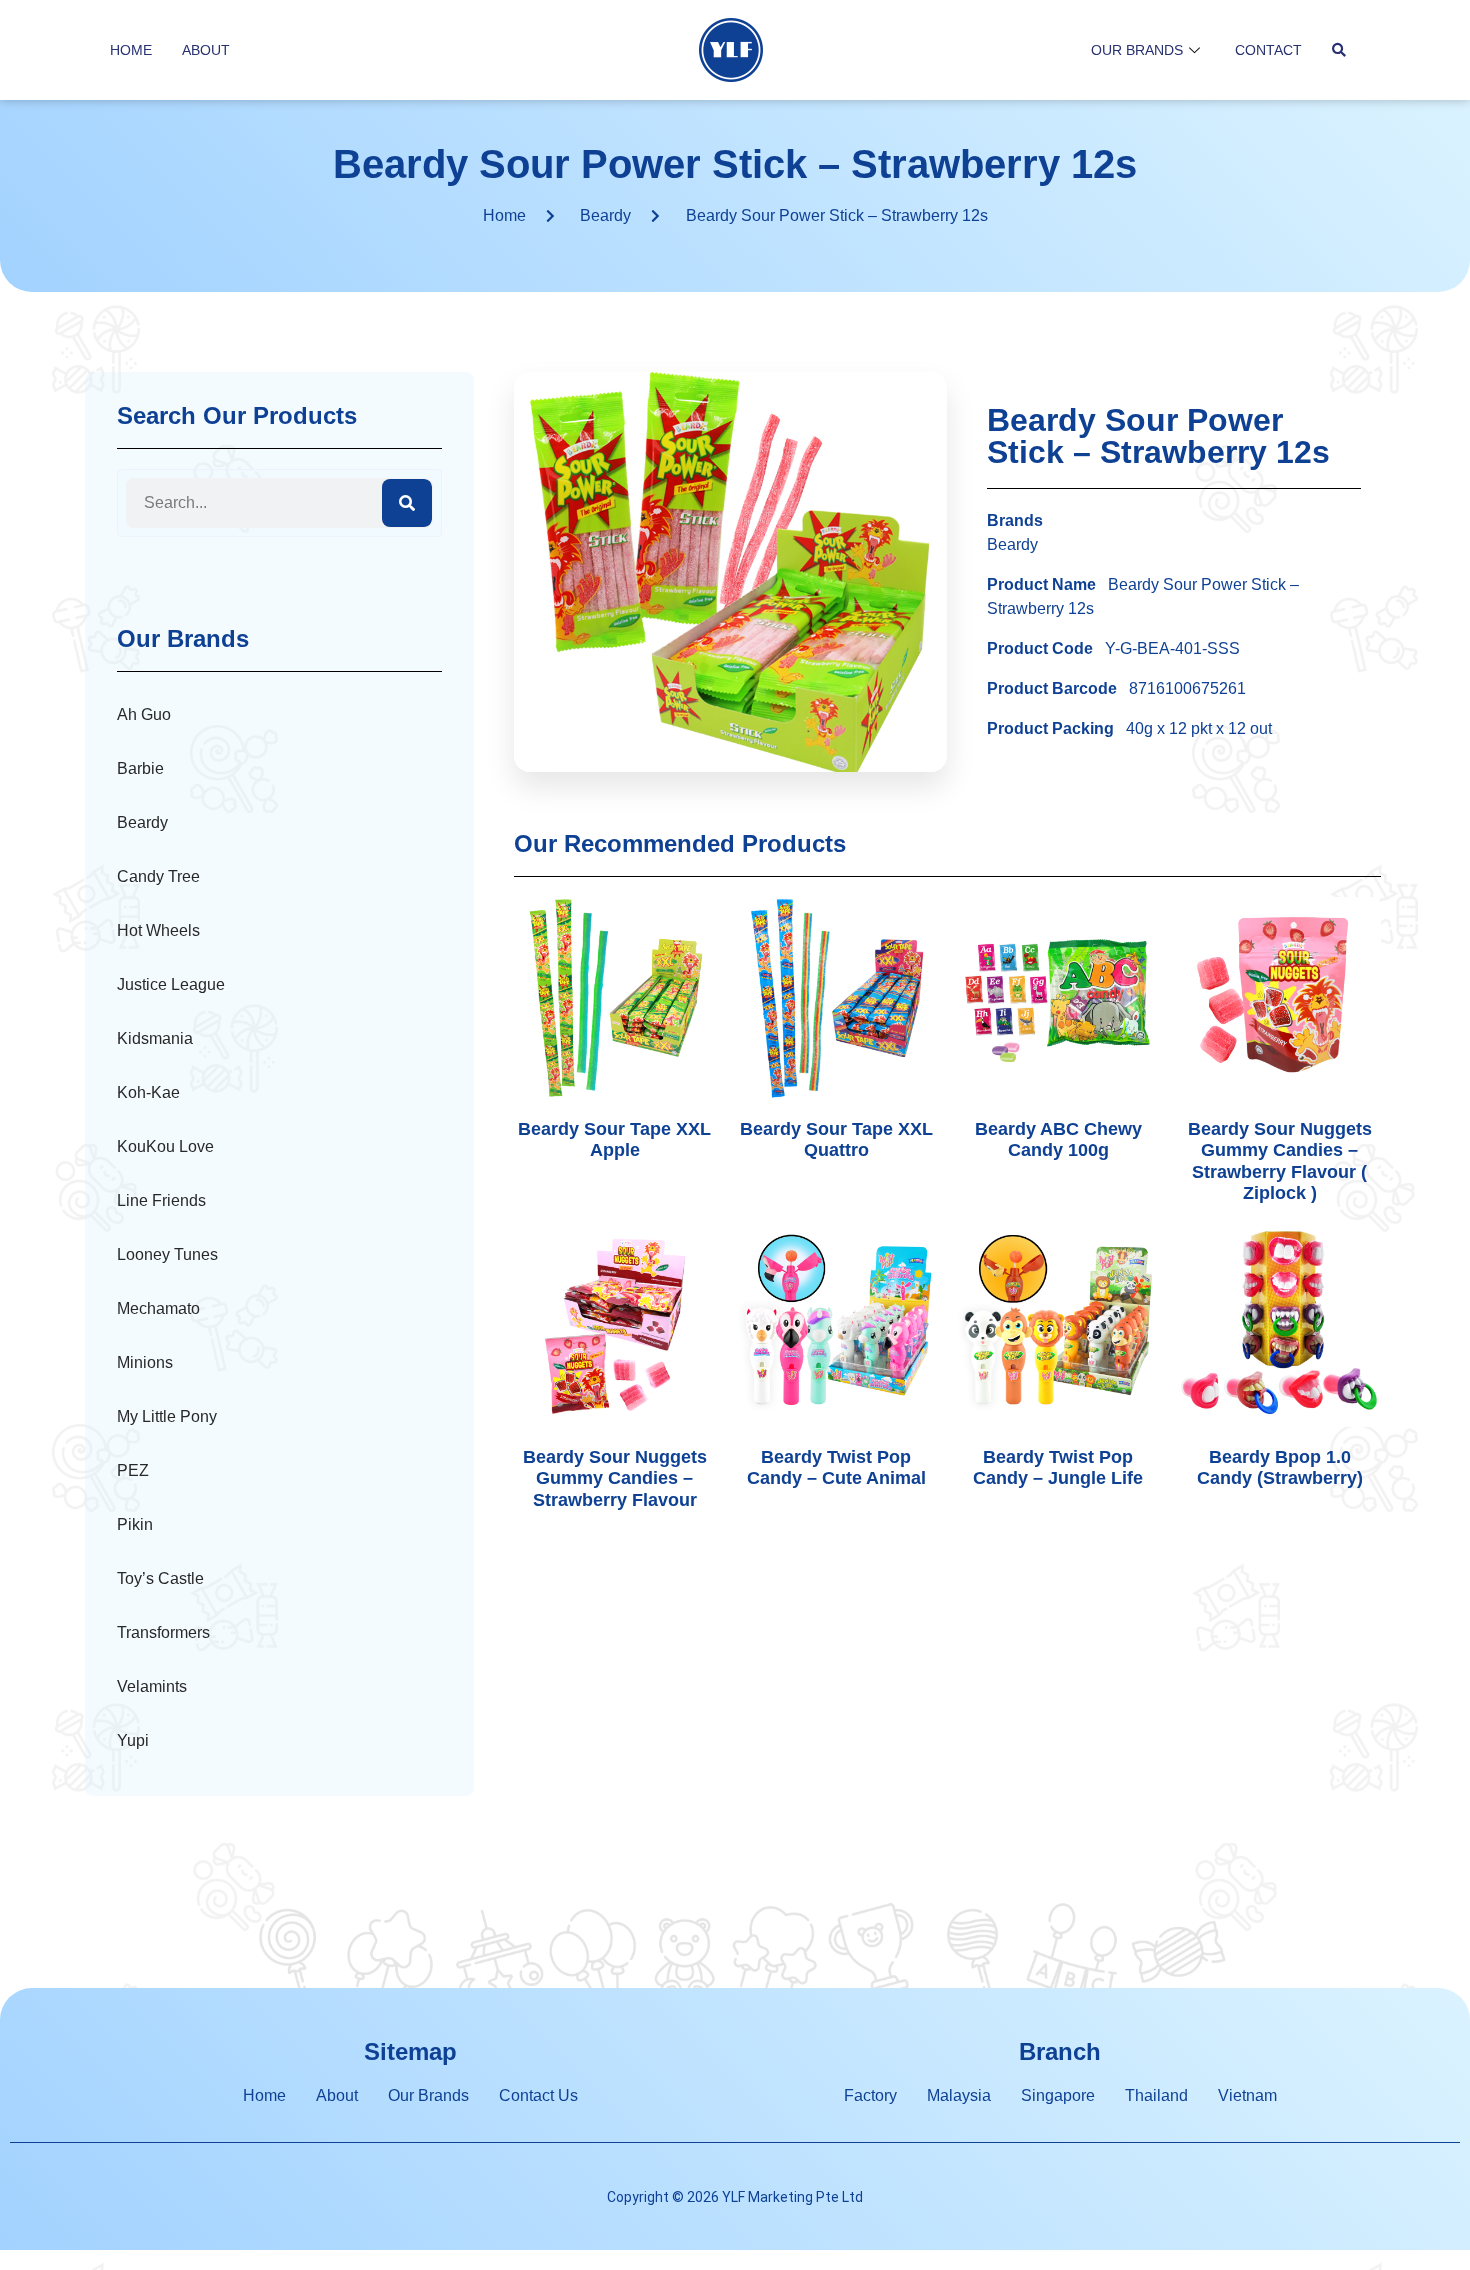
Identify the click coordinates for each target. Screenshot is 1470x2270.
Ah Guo (144, 714)
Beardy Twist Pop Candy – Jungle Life (1058, 1468)
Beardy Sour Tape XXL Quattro (836, 1140)
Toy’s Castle (160, 1578)
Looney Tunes (167, 1254)
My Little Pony (167, 1416)
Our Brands (1137, 50)
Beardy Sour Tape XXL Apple (614, 1140)
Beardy (605, 215)
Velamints (152, 1686)
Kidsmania (155, 1038)
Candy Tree (158, 876)
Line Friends (161, 1200)
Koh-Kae (148, 1092)
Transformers (163, 1632)
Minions (145, 1362)
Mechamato (158, 1308)
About (206, 50)
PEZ (133, 1470)
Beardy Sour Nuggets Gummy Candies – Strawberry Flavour (615, 1478)
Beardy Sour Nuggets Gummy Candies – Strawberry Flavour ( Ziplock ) (1280, 1161)
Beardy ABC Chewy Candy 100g (1058, 1140)
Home (131, 50)
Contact (1268, 50)
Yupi (133, 1740)
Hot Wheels (158, 930)
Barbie (140, 768)
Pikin (135, 1524)
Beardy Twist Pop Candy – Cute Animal (836, 1468)
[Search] (407, 503)
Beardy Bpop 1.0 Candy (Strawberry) (1280, 1468)
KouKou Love (165, 1146)
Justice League (171, 984)
